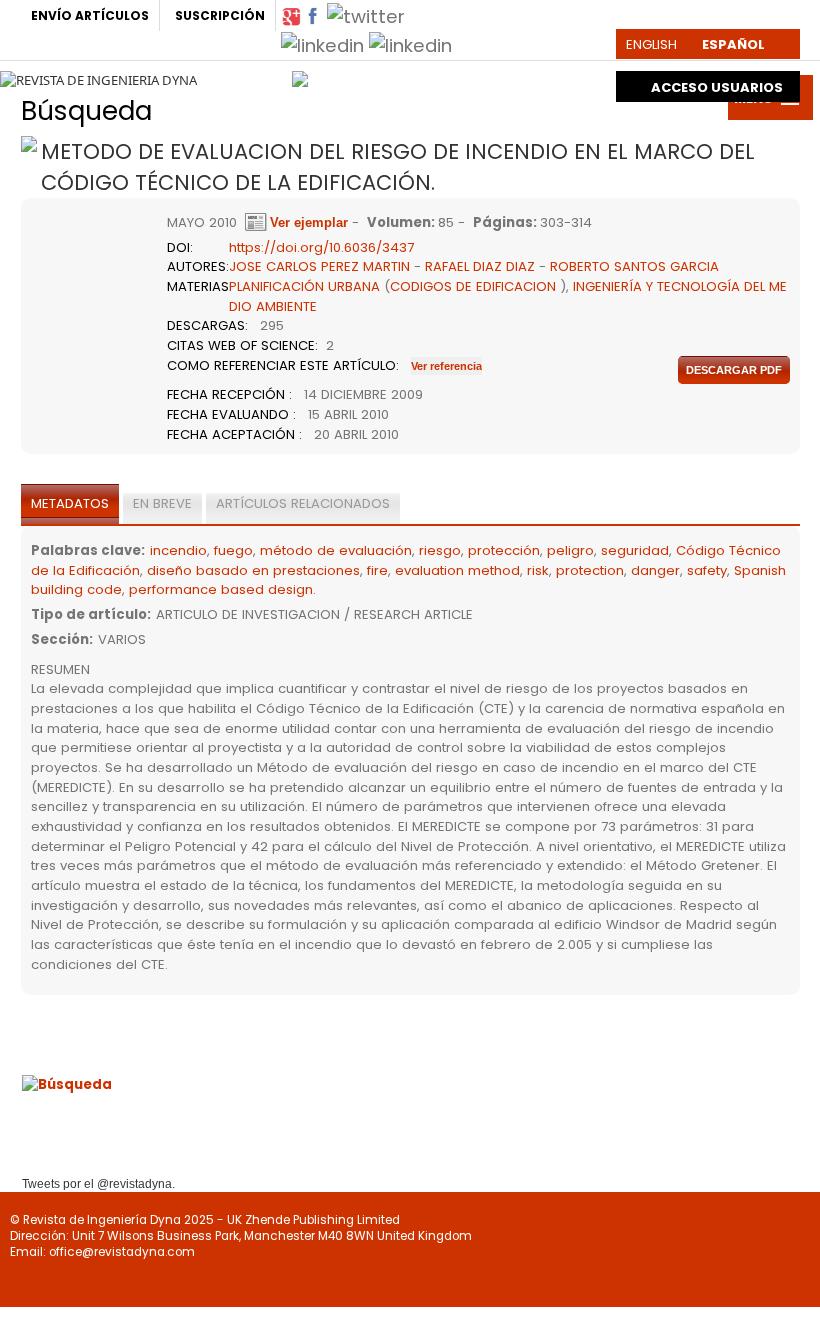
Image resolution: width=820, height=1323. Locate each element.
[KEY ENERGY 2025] (533, 74)
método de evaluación (336, 550)
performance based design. (222, 589)
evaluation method (457, 570)
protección (504, 550)
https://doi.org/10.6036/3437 (321, 247)
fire (377, 570)
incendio (178, 550)
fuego (233, 550)
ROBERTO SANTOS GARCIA (634, 266)
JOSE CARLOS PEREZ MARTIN (319, 266)
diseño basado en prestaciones (253, 570)
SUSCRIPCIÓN (220, 15)
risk (538, 570)
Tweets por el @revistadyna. (98, 1184)
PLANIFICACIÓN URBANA (304, 286)
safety (707, 570)
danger (655, 570)
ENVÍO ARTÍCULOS (90, 15)
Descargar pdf (734, 370)
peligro (570, 550)
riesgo (440, 550)
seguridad (635, 550)
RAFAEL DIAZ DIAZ (480, 266)
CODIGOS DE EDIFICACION (473, 286)
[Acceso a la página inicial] (98, 80)
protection (590, 570)
